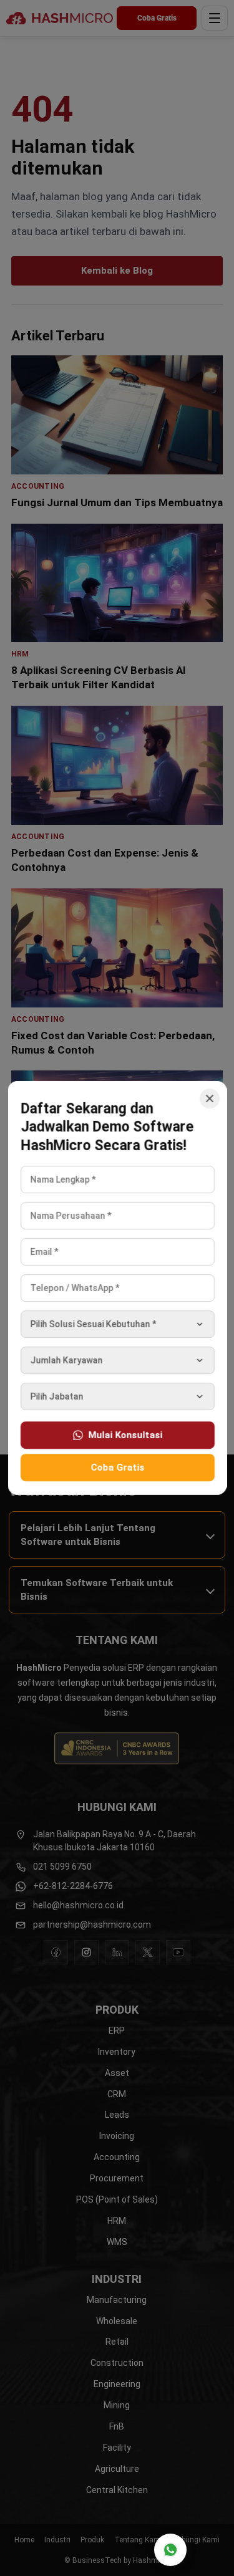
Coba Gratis (117, 1468)
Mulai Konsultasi (124, 1435)
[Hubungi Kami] (170, 2550)
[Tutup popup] (209, 1098)
